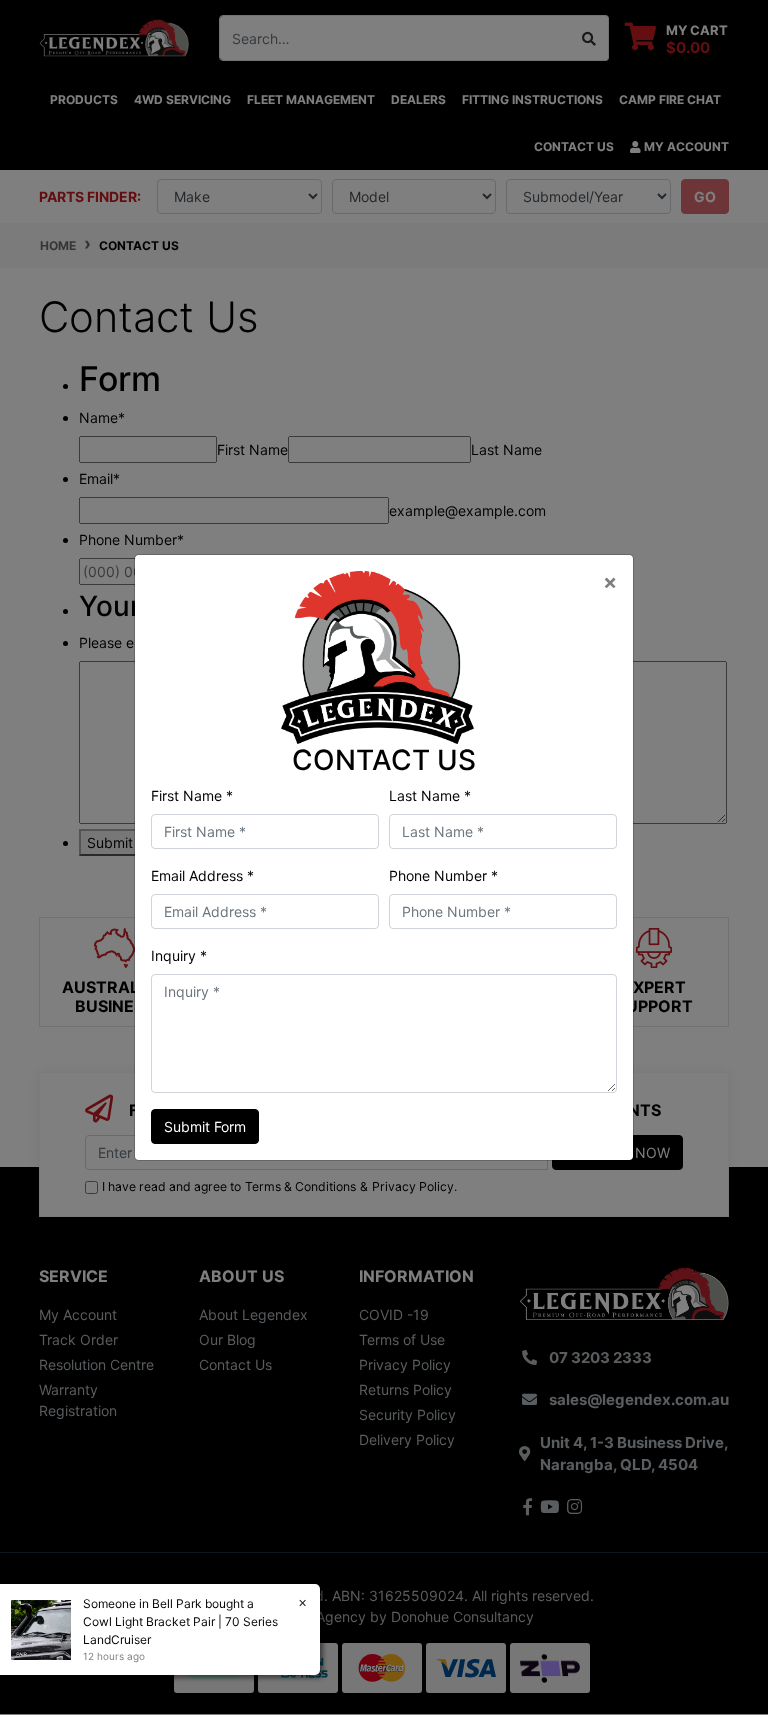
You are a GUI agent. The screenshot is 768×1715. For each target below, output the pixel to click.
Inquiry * (179, 955)
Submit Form (205, 1126)
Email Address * (202, 875)
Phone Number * (443, 875)
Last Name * (430, 795)
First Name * (192, 795)
